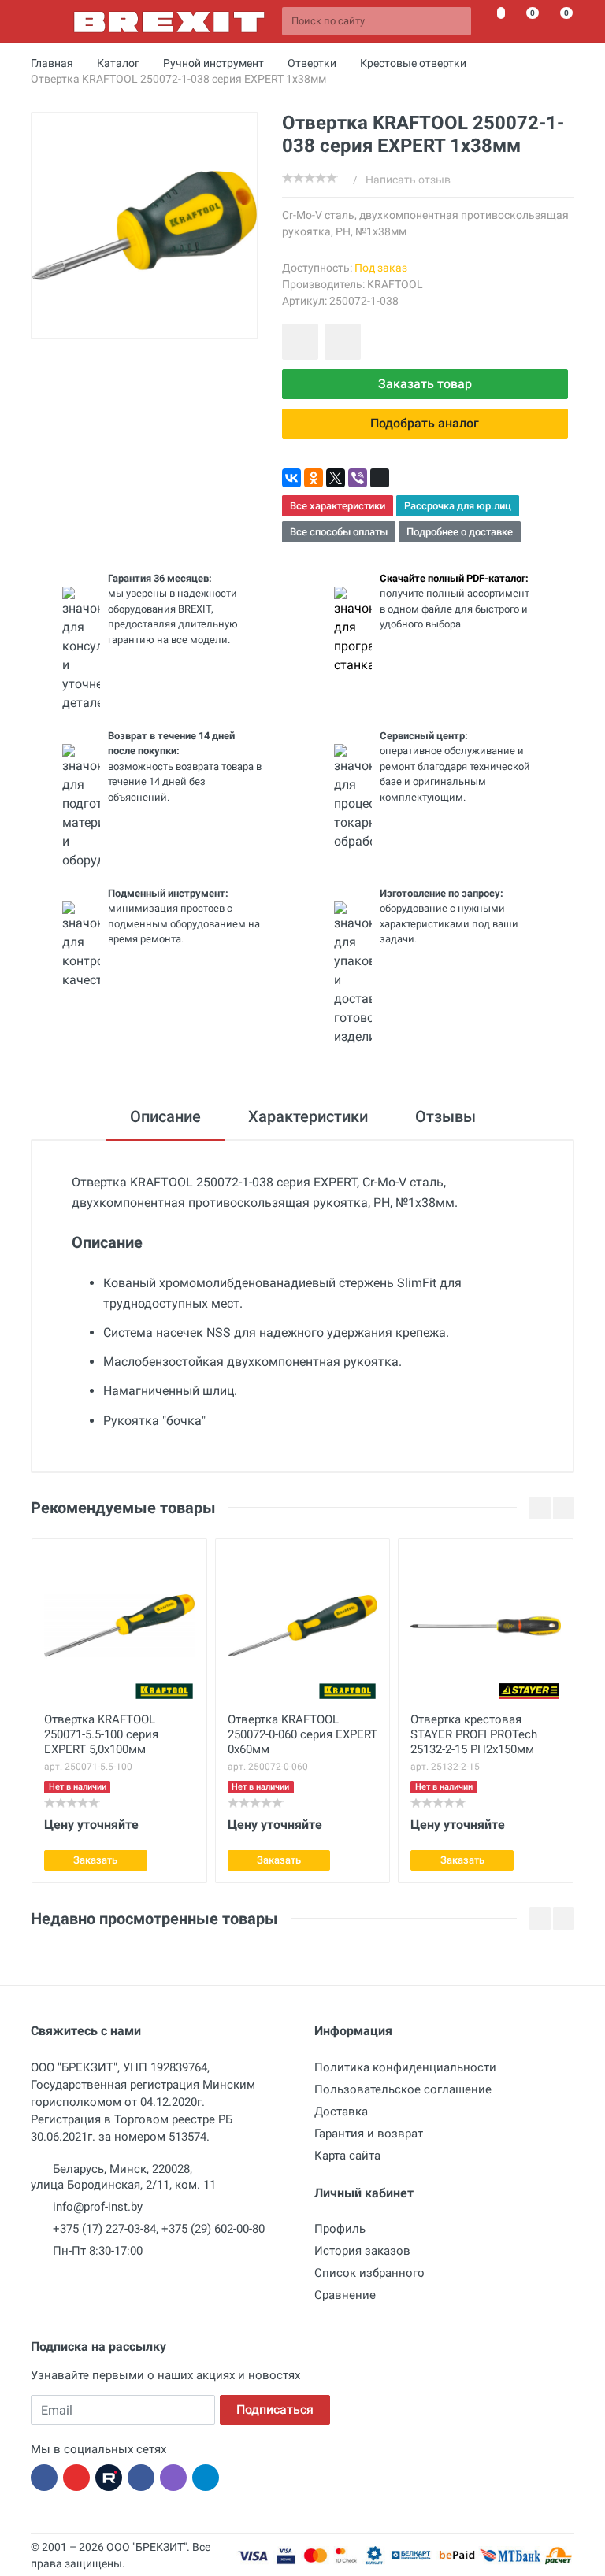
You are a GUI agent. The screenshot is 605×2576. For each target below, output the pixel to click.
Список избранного (369, 2273)
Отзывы (445, 1116)
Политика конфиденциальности (405, 2067)
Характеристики (308, 1116)
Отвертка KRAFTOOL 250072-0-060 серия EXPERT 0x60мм (302, 1734)
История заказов (362, 2251)
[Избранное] (492, 21)
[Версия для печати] (380, 478)
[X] (336, 478)
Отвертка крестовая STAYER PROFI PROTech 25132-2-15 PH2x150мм (474, 1734)
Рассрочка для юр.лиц (458, 506)
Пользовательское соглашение (403, 2089)
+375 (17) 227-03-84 (104, 2229)
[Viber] (358, 478)
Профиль (340, 2229)
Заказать (95, 1860)
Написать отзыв (408, 180)
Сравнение (345, 2295)
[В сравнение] (343, 342)
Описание (165, 1116)
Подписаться (275, 2409)
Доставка (341, 2112)
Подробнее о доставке (460, 532)
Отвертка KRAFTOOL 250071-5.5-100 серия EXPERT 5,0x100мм (101, 1734)
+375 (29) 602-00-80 (213, 2229)
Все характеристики (338, 506)
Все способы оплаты (339, 532)
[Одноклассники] (314, 478)
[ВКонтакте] (291, 478)
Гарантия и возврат (369, 2134)
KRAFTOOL (395, 284)
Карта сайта (347, 2156)
